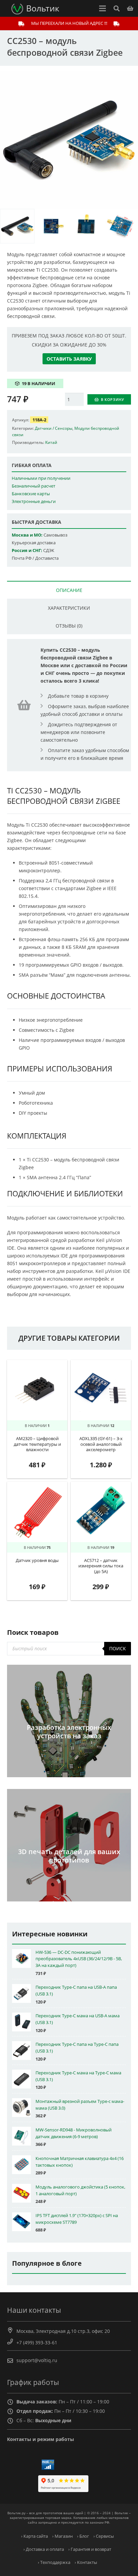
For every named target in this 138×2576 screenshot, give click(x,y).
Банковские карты (31, 494)
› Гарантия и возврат (90, 2549)
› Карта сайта (34, 2536)
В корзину (113, 399)
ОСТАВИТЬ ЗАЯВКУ (69, 359)
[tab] (69, 590)
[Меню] (102, 8)
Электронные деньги (34, 501)
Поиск (118, 1648)
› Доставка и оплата (44, 2549)
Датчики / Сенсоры (54, 428)
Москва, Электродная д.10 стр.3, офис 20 (63, 2331)
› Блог (83, 2536)
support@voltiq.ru (37, 2360)
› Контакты (86, 2562)
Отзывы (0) (69, 626)
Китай (51, 442)
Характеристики (69, 608)
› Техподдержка (54, 2562)
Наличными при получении (41, 478)
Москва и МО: (27, 535)
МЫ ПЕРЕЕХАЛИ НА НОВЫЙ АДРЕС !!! (69, 23)
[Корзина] (130, 8)
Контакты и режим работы (41, 2439)
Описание (69, 590)
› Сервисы (104, 2536)
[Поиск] (116, 8)
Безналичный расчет (33, 486)
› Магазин (62, 2536)
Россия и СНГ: (27, 550)
